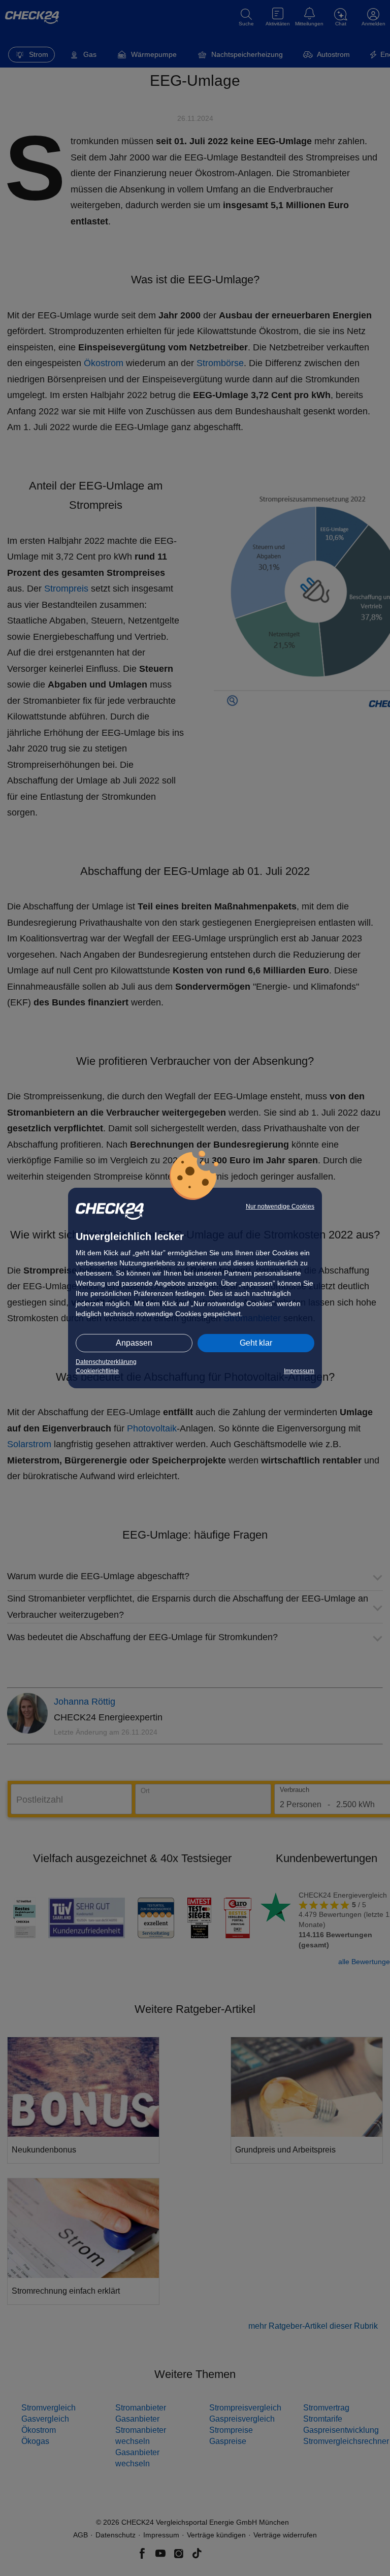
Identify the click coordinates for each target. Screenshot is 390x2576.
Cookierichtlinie (97, 1371)
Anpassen (134, 1343)
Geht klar (256, 1343)
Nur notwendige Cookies (280, 1207)
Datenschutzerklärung (106, 1362)
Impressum (299, 1371)
